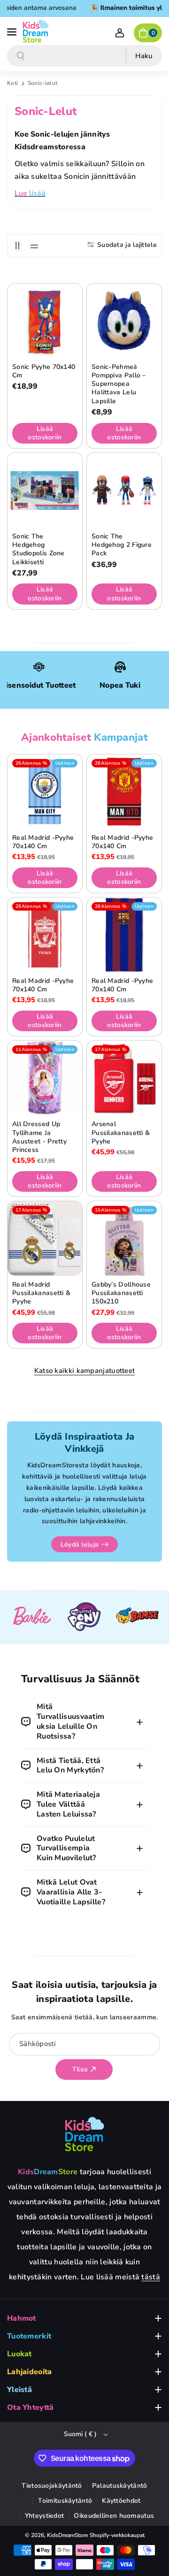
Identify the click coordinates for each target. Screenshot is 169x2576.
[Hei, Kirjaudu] (120, 33)
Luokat (19, 2354)
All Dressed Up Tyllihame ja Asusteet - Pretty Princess (39, 1137)
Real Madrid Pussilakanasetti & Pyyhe (41, 1293)
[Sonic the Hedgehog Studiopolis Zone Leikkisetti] (45, 490)
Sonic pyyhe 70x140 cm (44, 371)
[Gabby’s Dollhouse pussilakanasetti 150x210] (124, 1238)
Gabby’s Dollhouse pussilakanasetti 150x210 (121, 1293)
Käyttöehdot (121, 2501)
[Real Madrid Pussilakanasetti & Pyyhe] (45, 1238)
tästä (151, 2277)
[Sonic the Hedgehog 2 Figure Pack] (124, 490)
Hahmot (22, 2318)
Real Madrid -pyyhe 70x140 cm (43, 842)
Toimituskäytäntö (65, 2501)
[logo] (84, 2134)
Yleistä (19, 2390)
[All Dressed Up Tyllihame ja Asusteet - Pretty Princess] (45, 1078)
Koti (12, 83)
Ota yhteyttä (31, 2407)
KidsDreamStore (67, 2535)
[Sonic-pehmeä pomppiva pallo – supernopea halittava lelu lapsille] (124, 321)
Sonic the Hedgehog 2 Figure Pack (122, 545)
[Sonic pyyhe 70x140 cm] (45, 321)
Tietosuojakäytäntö (52, 2486)
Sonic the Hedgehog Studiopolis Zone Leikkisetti (38, 549)
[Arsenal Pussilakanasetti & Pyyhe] (124, 1078)
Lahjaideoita (30, 2372)
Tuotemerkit (29, 2336)
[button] (13, 31)
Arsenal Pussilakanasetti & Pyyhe (121, 1133)
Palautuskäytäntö (120, 2486)
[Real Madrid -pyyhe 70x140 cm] (45, 792)
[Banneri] (32, 1617)
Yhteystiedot (45, 2516)
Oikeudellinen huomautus (114, 2516)
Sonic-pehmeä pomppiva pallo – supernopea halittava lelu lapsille (119, 384)
